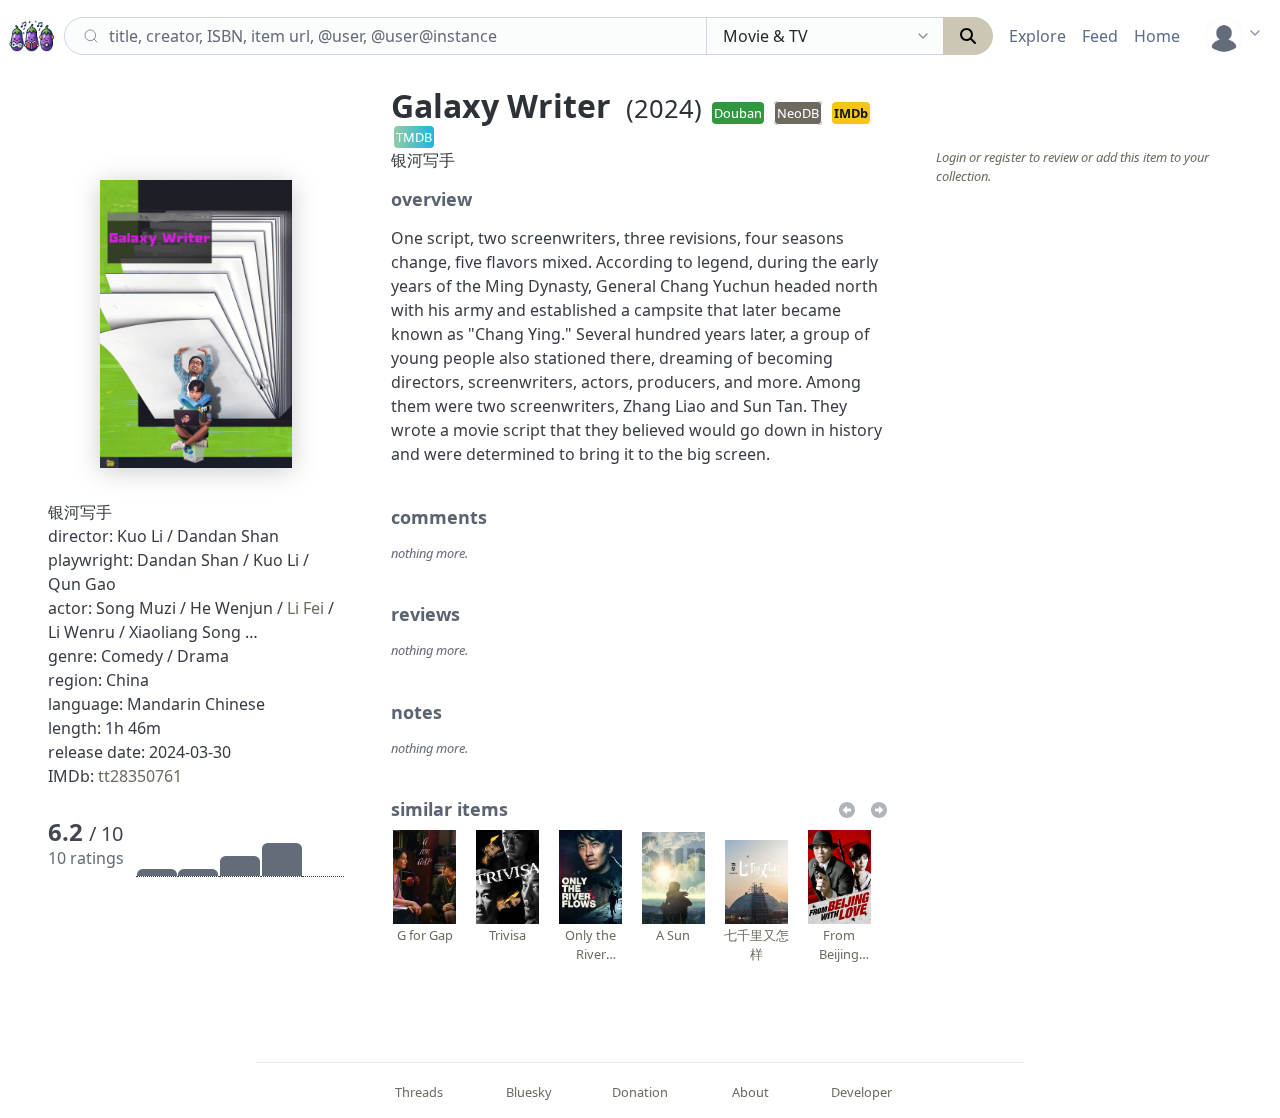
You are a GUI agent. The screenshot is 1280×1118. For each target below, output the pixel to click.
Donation (640, 1092)
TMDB (414, 137)
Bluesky (529, 1092)
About (750, 1092)
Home (1157, 36)
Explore (1037, 36)
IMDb (851, 113)
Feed (1100, 36)
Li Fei (305, 608)
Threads (419, 1092)
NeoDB (798, 113)
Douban (738, 113)
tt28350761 (140, 776)
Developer (861, 1092)
